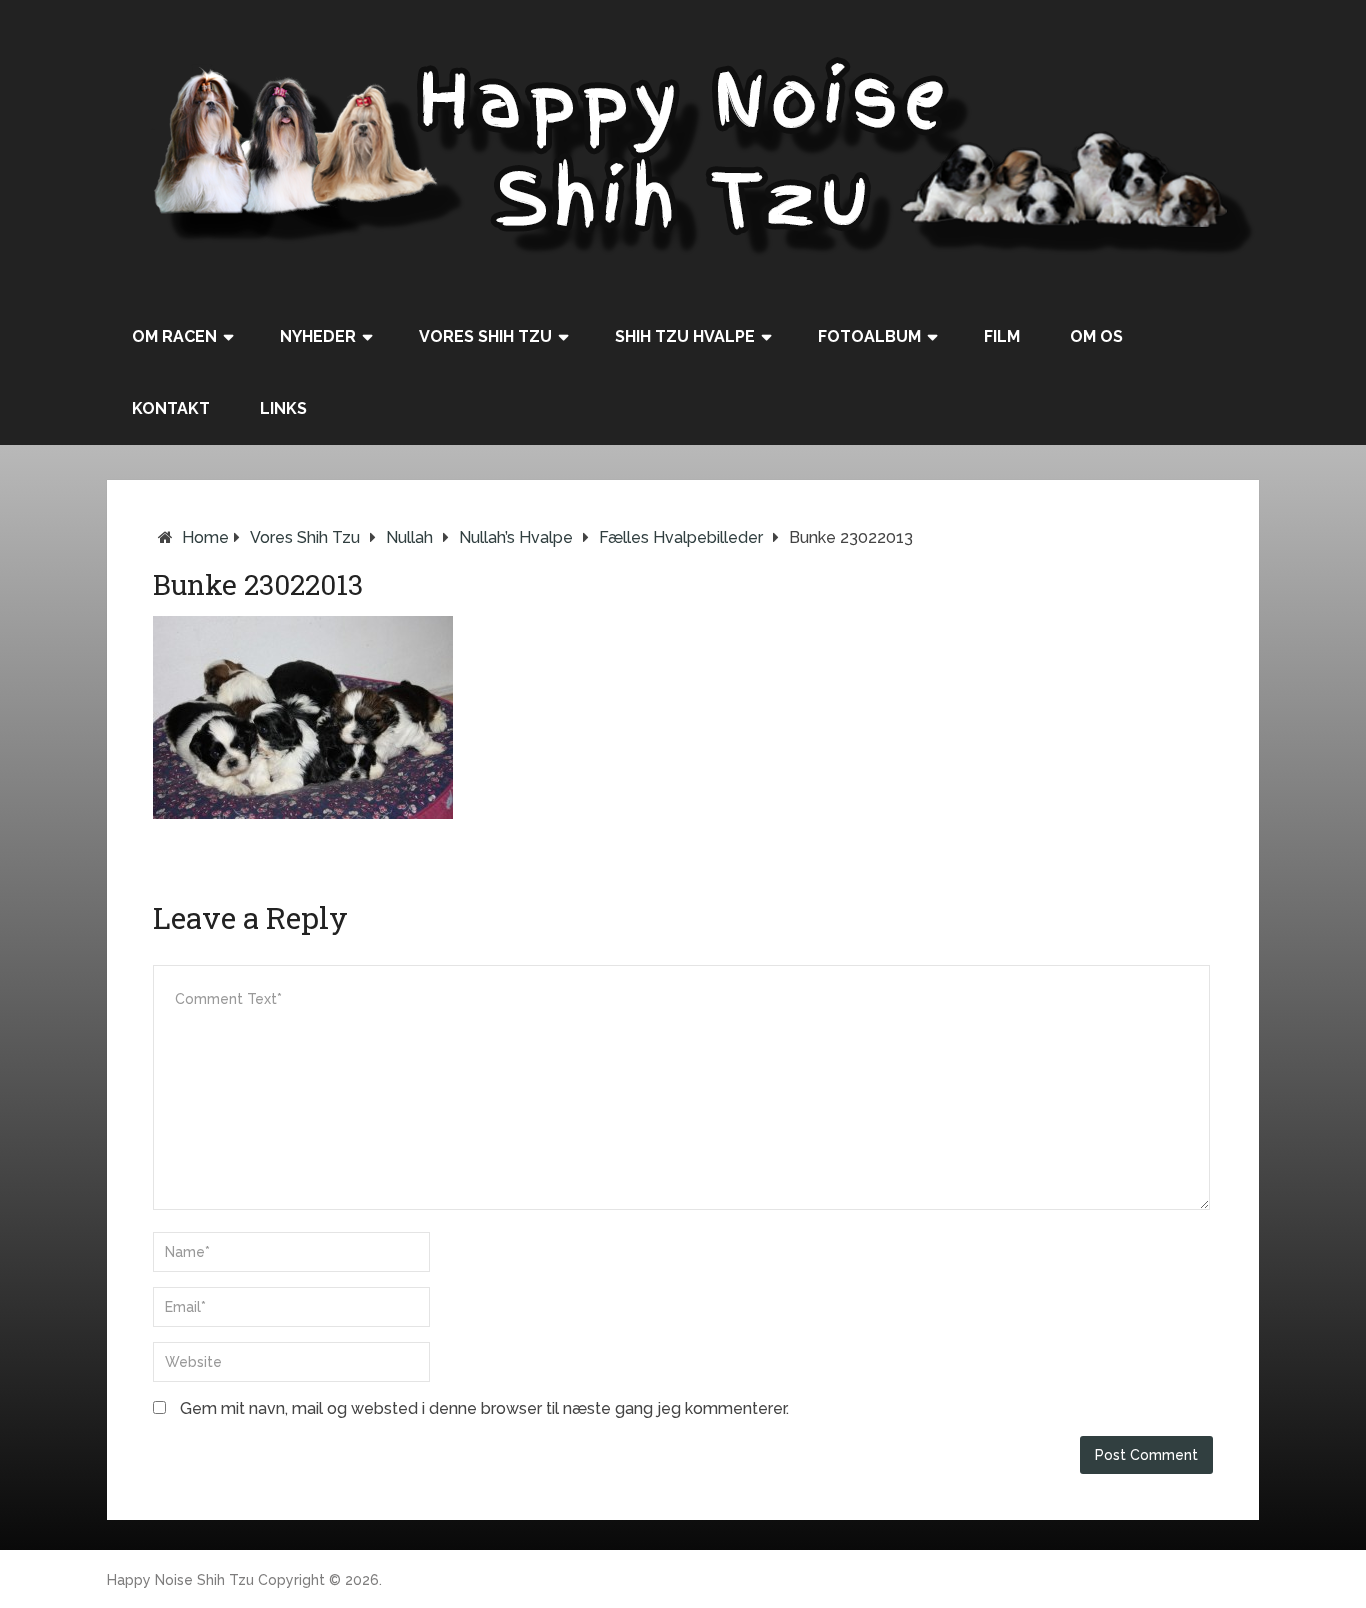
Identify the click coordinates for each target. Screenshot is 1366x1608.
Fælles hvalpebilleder (681, 537)
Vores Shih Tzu (485, 336)
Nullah (409, 537)
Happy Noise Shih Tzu (180, 1580)
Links (283, 408)
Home (205, 537)
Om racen (174, 336)
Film (1002, 336)
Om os (1096, 336)
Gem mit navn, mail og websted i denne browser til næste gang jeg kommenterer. (484, 1408)
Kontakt (171, 408)
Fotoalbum (869, 336)
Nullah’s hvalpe (516, 537)
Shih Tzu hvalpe (685, 336)
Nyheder (318, 336)
